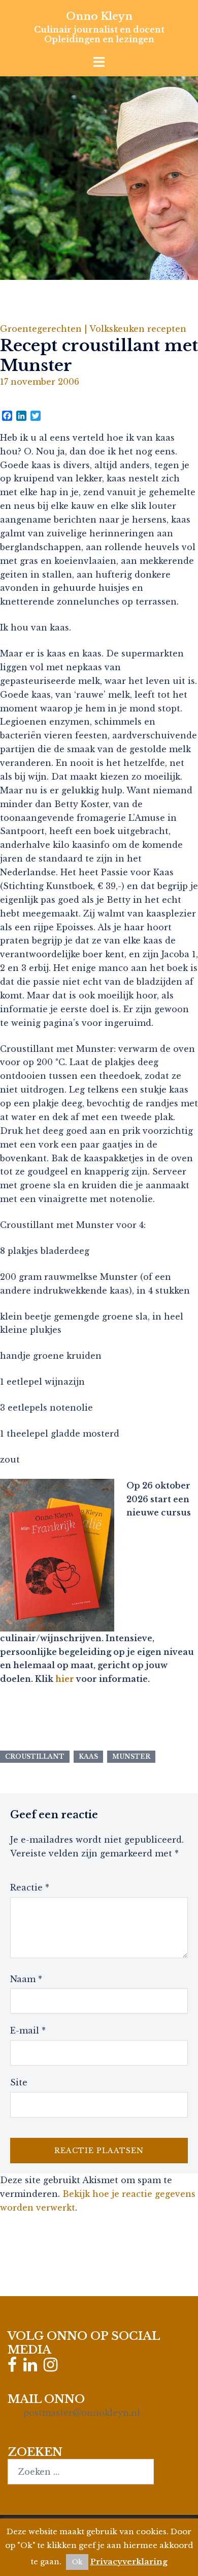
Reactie (30, 1887)
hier (65, 1679)
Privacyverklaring (129, 2561)
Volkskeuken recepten (138, 329)
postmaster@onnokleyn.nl (82, 2413)
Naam (26, 1979)
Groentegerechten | (45, 329)
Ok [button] (77, 2562)
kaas (88, 1756)
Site (19, 2082)
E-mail (28, 2030)
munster (131, 1756)
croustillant (35, 1756)
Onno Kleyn (99, 16)
